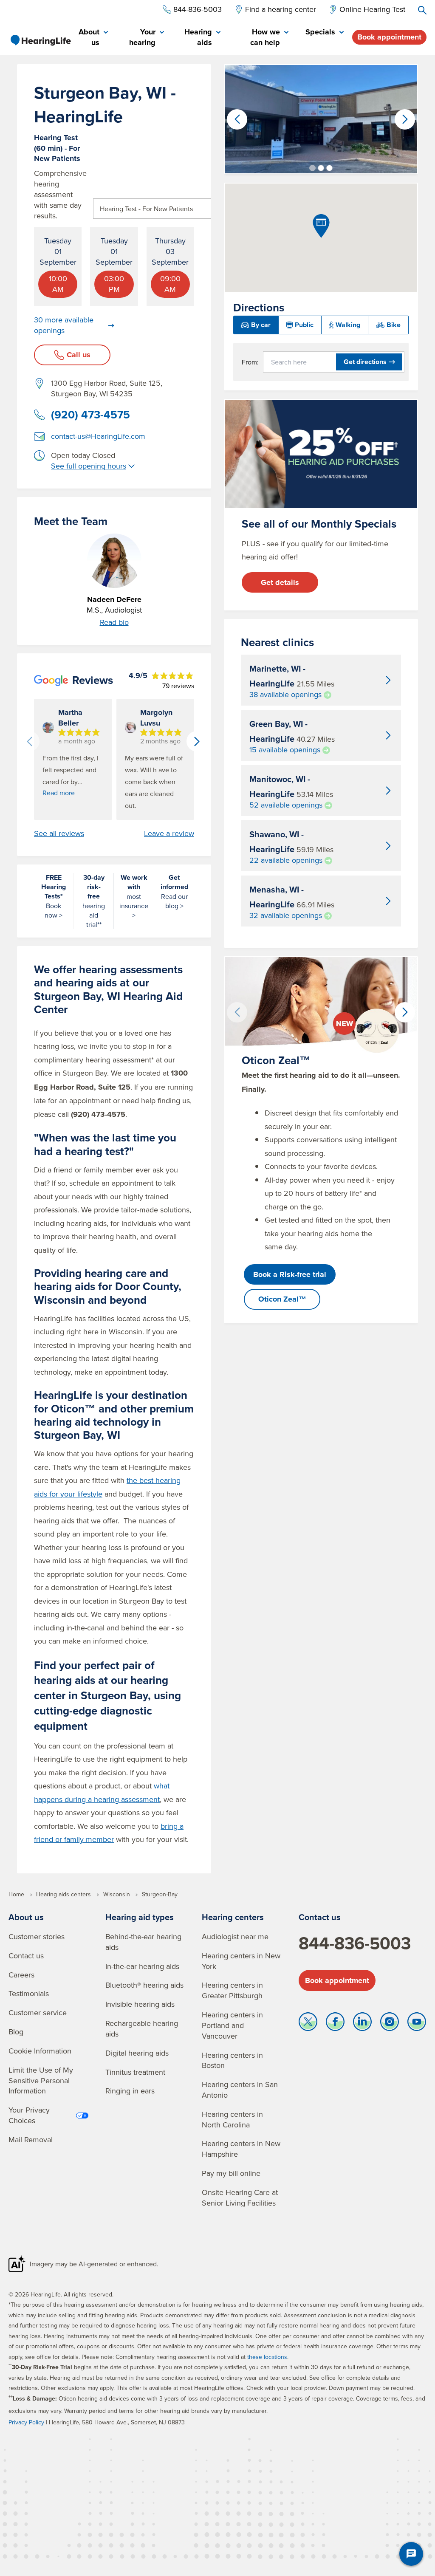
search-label (422, 10)
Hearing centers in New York (241, 1961)
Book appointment (389, 37)
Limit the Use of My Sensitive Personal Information (41, 2080)
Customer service (38, 2012)
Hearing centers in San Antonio (240, 2090)
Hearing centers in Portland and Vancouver (232, 2025)
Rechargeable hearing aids (142, 2028)
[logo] (40, 40)
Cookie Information (40, 2051)
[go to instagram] (390, 2024)
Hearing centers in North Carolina (232, 2119)
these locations (267, 2357)
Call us (79, 355)
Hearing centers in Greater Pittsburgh (232, 1990)
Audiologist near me (235, 1936)
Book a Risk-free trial (290, 1274)
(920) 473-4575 (90, 415)
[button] (312, 168)
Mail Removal (31, 2140)
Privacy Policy (26, 2422)
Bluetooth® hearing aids (144, 1985)
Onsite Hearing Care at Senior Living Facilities (240, 2198)
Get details (280, 582)
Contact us (26, 1956)
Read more (59, 793)
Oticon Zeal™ (282, 1299)
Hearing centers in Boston (232, 2060)
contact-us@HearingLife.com (98, 436)
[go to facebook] (335, 2024)
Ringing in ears (130, 2091)
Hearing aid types (140, 1917)
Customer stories (37, 1936)
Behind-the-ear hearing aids (143, 1942)
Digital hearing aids (137, 2053)
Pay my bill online (231, 2173)
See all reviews (59, 833)
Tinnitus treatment (135, 2072)
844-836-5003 (355, 1943)
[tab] (93, 38)
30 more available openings (64, 325)
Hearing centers (233, 1917)
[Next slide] (197, 741)
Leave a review (169, 833)
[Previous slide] (29, 741)
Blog (16, 2032)
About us (26, 1917)
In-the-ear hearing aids (142, 1966)
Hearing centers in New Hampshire (241, 2149)
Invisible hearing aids (140, 2004)
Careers (21, 1975)
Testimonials (29, 1993)
